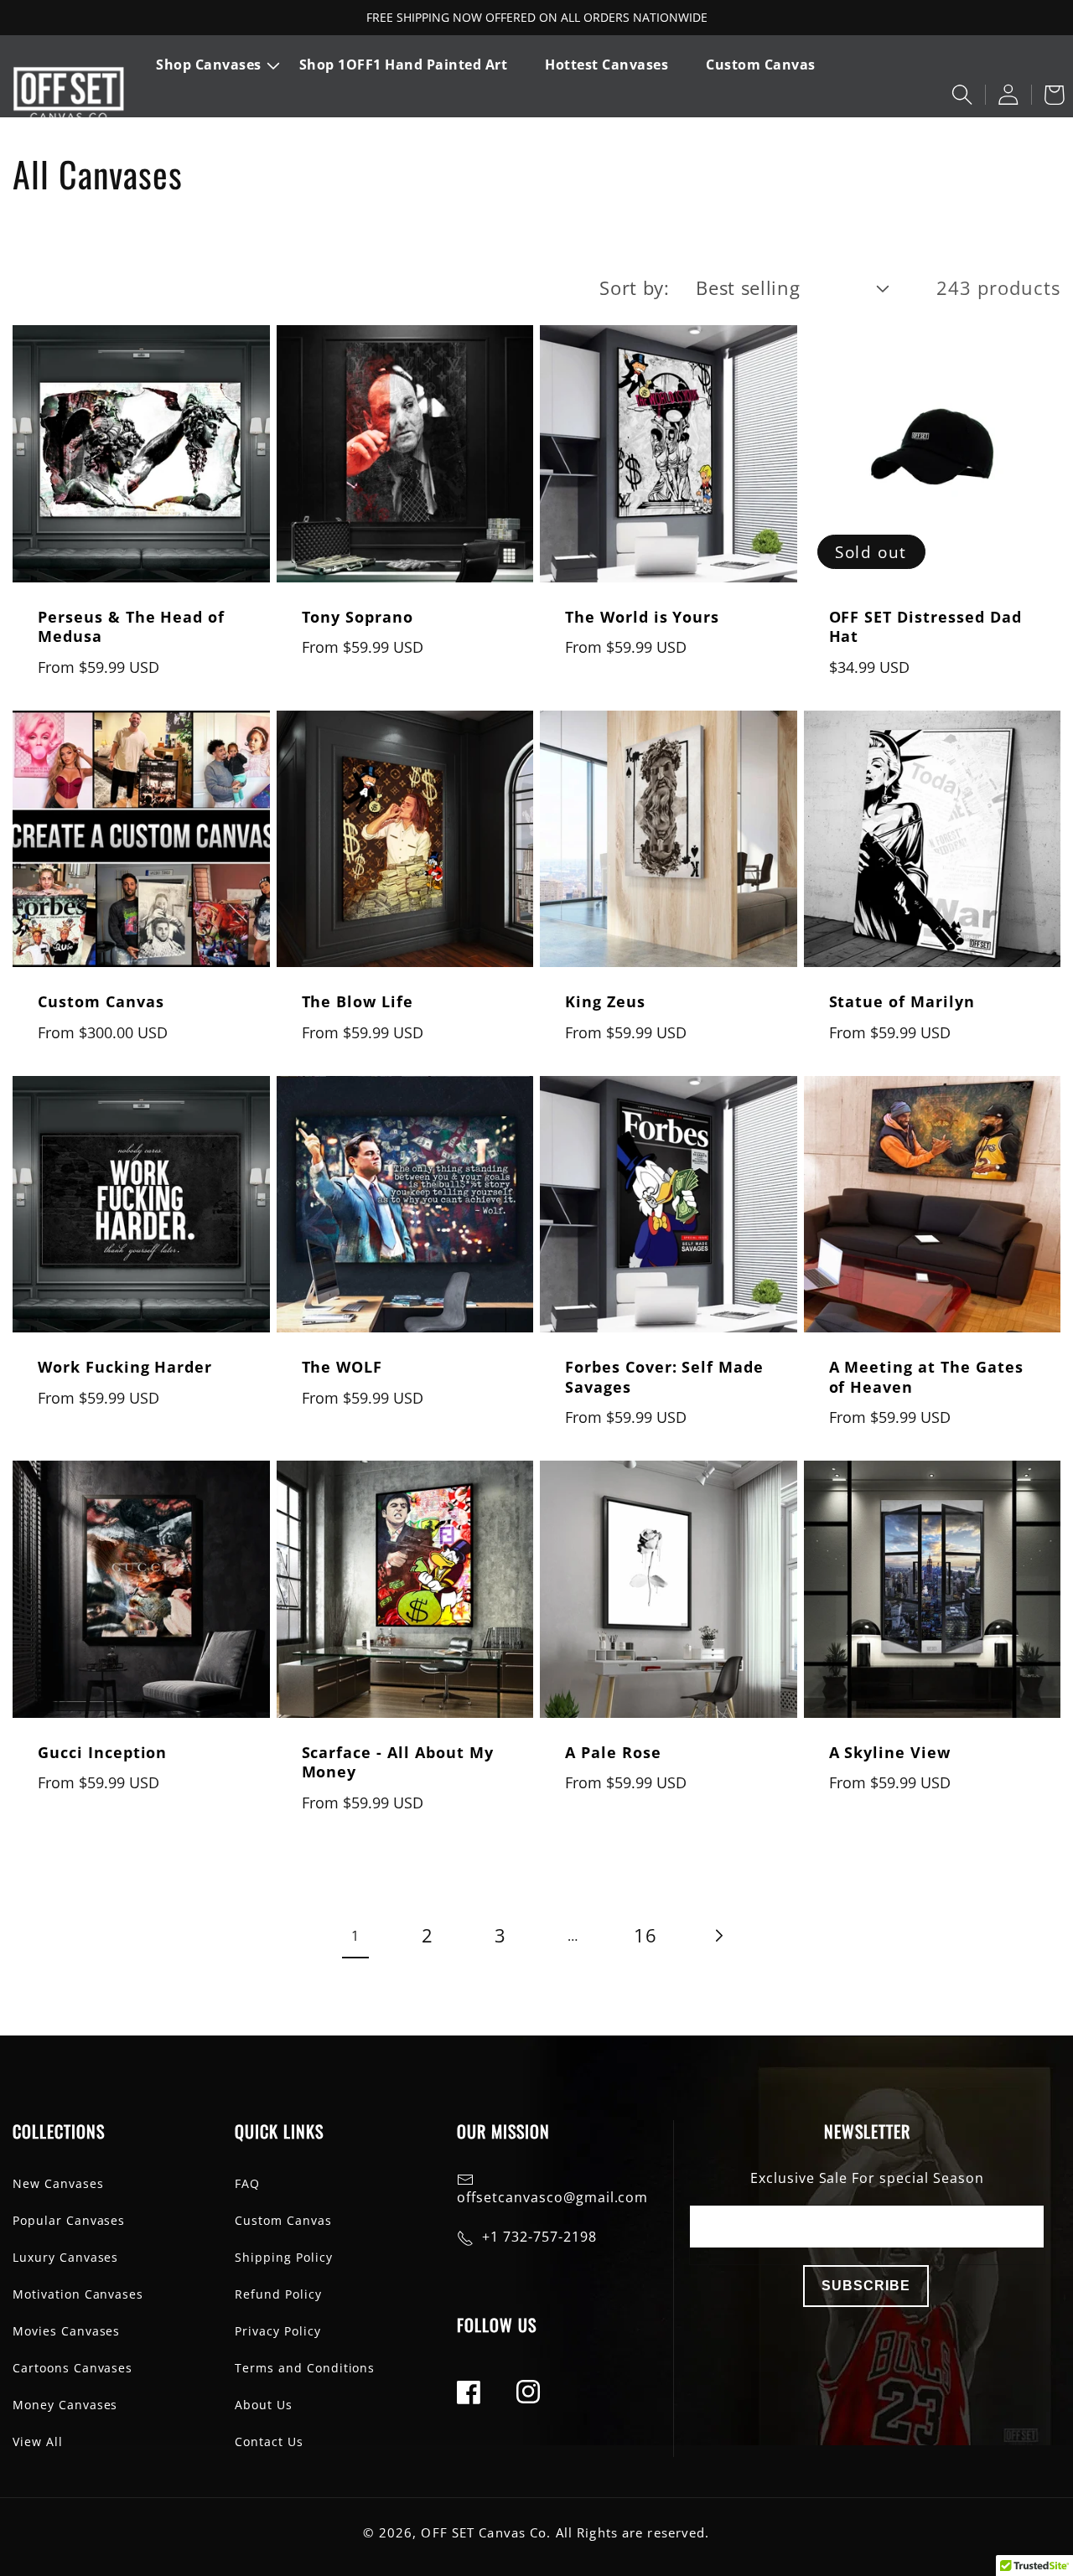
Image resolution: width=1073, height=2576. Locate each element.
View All (38, 2442)
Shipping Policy (283, 2257)
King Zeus (605, 1002)
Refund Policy (278, 2294)
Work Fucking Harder (125, 1367)
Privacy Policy (277, 2331)
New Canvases (58, 2183)
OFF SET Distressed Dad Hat (925, 627)
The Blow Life (358, 1002)
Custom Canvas (101, 1002)
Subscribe (866, 2286)
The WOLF (342, 1367)
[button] (219, 65)
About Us (264, 2405)
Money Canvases (65, 2405)
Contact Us (269, 2442)
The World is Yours (642, 617)
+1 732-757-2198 (539, 2237)
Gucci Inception (102, 1753)
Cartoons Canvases (73, 2368)
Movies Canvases (66, 2331)
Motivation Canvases (78, 2294)
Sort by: (634, 288)
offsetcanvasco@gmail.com (552, 2197)
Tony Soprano (358, 617)
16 (645, 1935)
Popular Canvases (69, 2220)
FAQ (247, 2183)
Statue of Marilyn (902, 1002)
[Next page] (718, 1936)
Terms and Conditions (305, 2368)
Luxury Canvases (65, 2257)
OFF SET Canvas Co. (486, 2533)
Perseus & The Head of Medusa (131, 627)
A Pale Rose (613, 1753)
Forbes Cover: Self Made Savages (664, 1377)
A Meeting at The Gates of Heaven (926, 1377)
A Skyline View (890, 1753)
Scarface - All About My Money (398, 1762)
